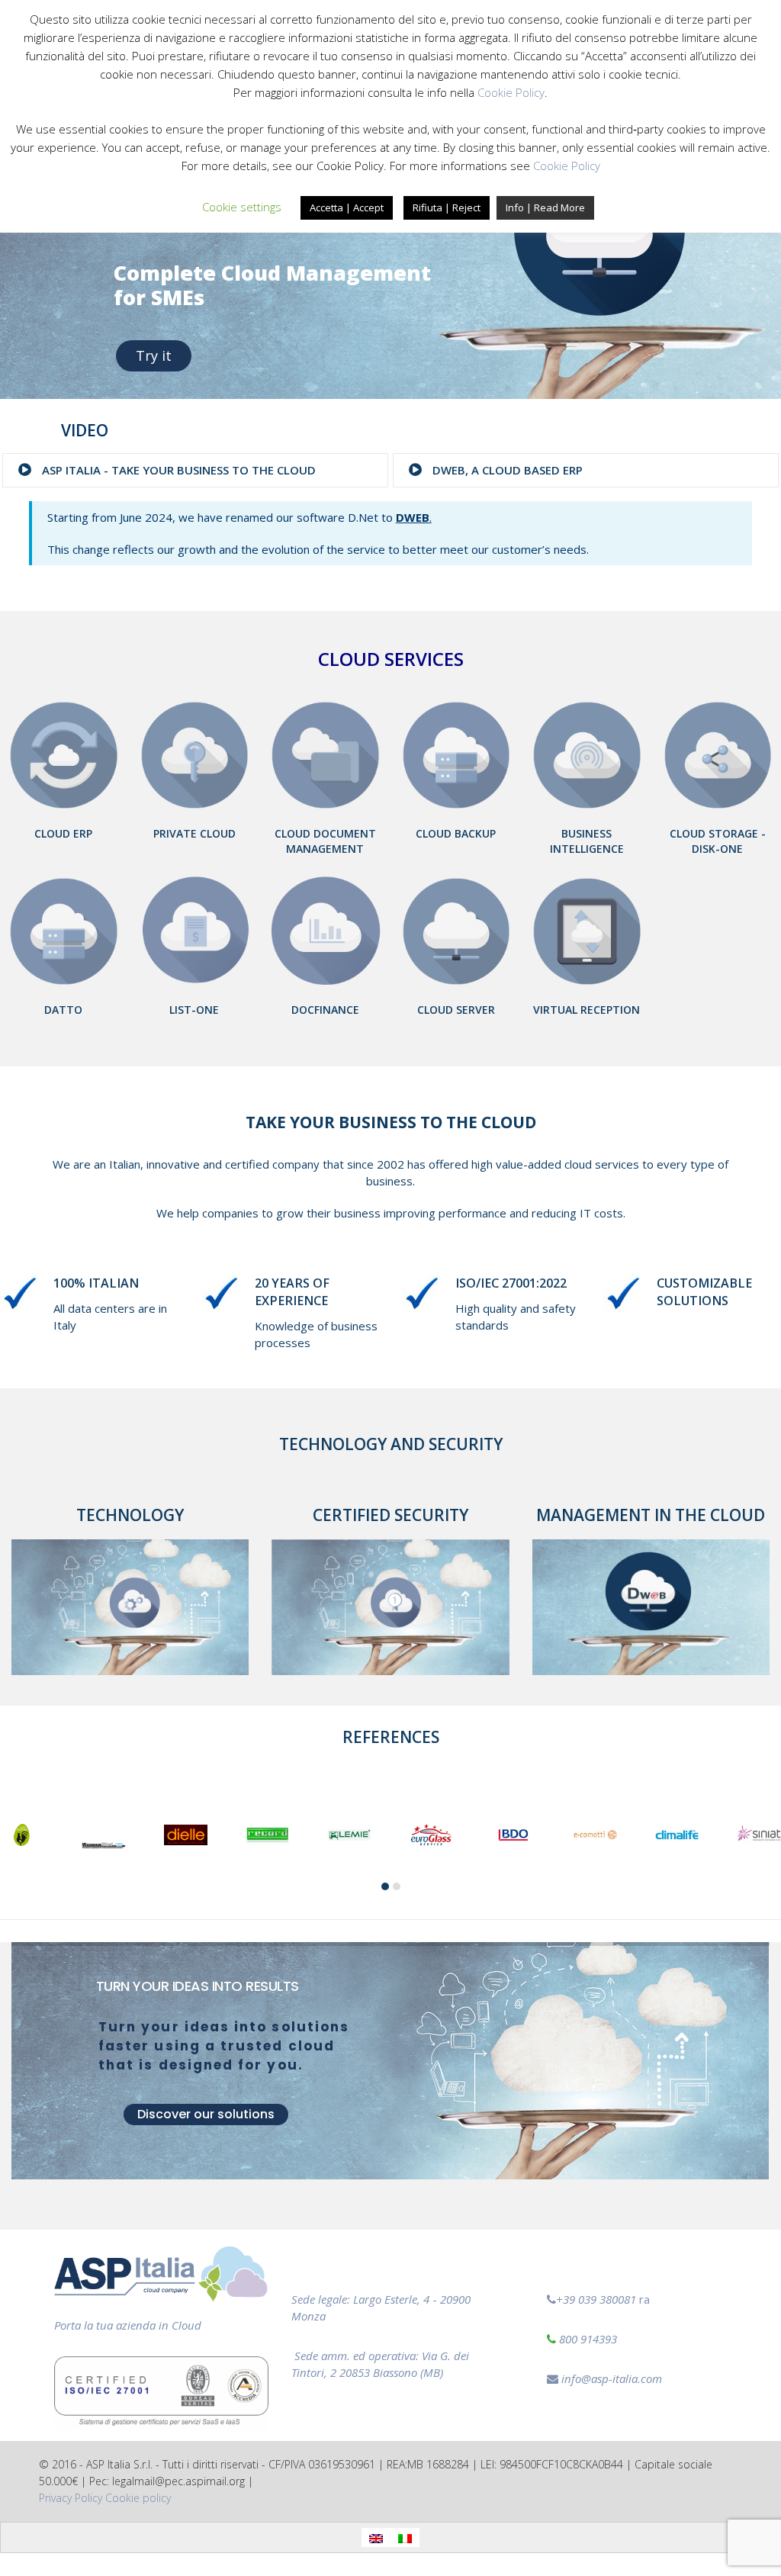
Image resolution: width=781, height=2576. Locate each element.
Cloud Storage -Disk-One (718, 841)
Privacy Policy (71, 2498)
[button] (385, 1886)
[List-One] (195, 930)
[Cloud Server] (456, 930)
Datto (63, 1010)
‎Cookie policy (138, 2498)
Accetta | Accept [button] (347, 207)
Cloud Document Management (325, 841)
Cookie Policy (511, 92)
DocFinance (325, 1010)
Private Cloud (194, 833)
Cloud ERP (63, 833)
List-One (194, 1010)
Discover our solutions (206, 2114)
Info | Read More (545, 207)
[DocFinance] (325, 930)
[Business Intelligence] (587, 754)
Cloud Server (456, 1010)
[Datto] (64, 930)
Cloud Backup (456, 833)
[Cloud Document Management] (325, 754)
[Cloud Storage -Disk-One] (718, 754)
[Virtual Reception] (587, 930)
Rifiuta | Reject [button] (447, 207)
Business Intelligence (587, 841)
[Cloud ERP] (64, 754)
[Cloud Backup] (456, 754)
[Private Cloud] (195, 754)
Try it (154, 355)
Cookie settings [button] (242, 207)
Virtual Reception (587, 1010)
